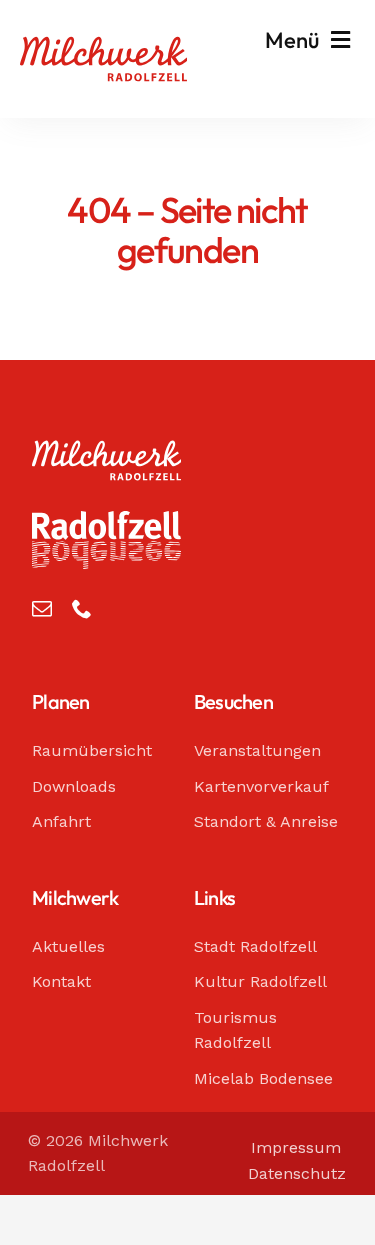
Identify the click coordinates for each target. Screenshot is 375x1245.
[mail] (42, 609)
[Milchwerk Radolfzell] (103, 46)
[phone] (82, 609)
